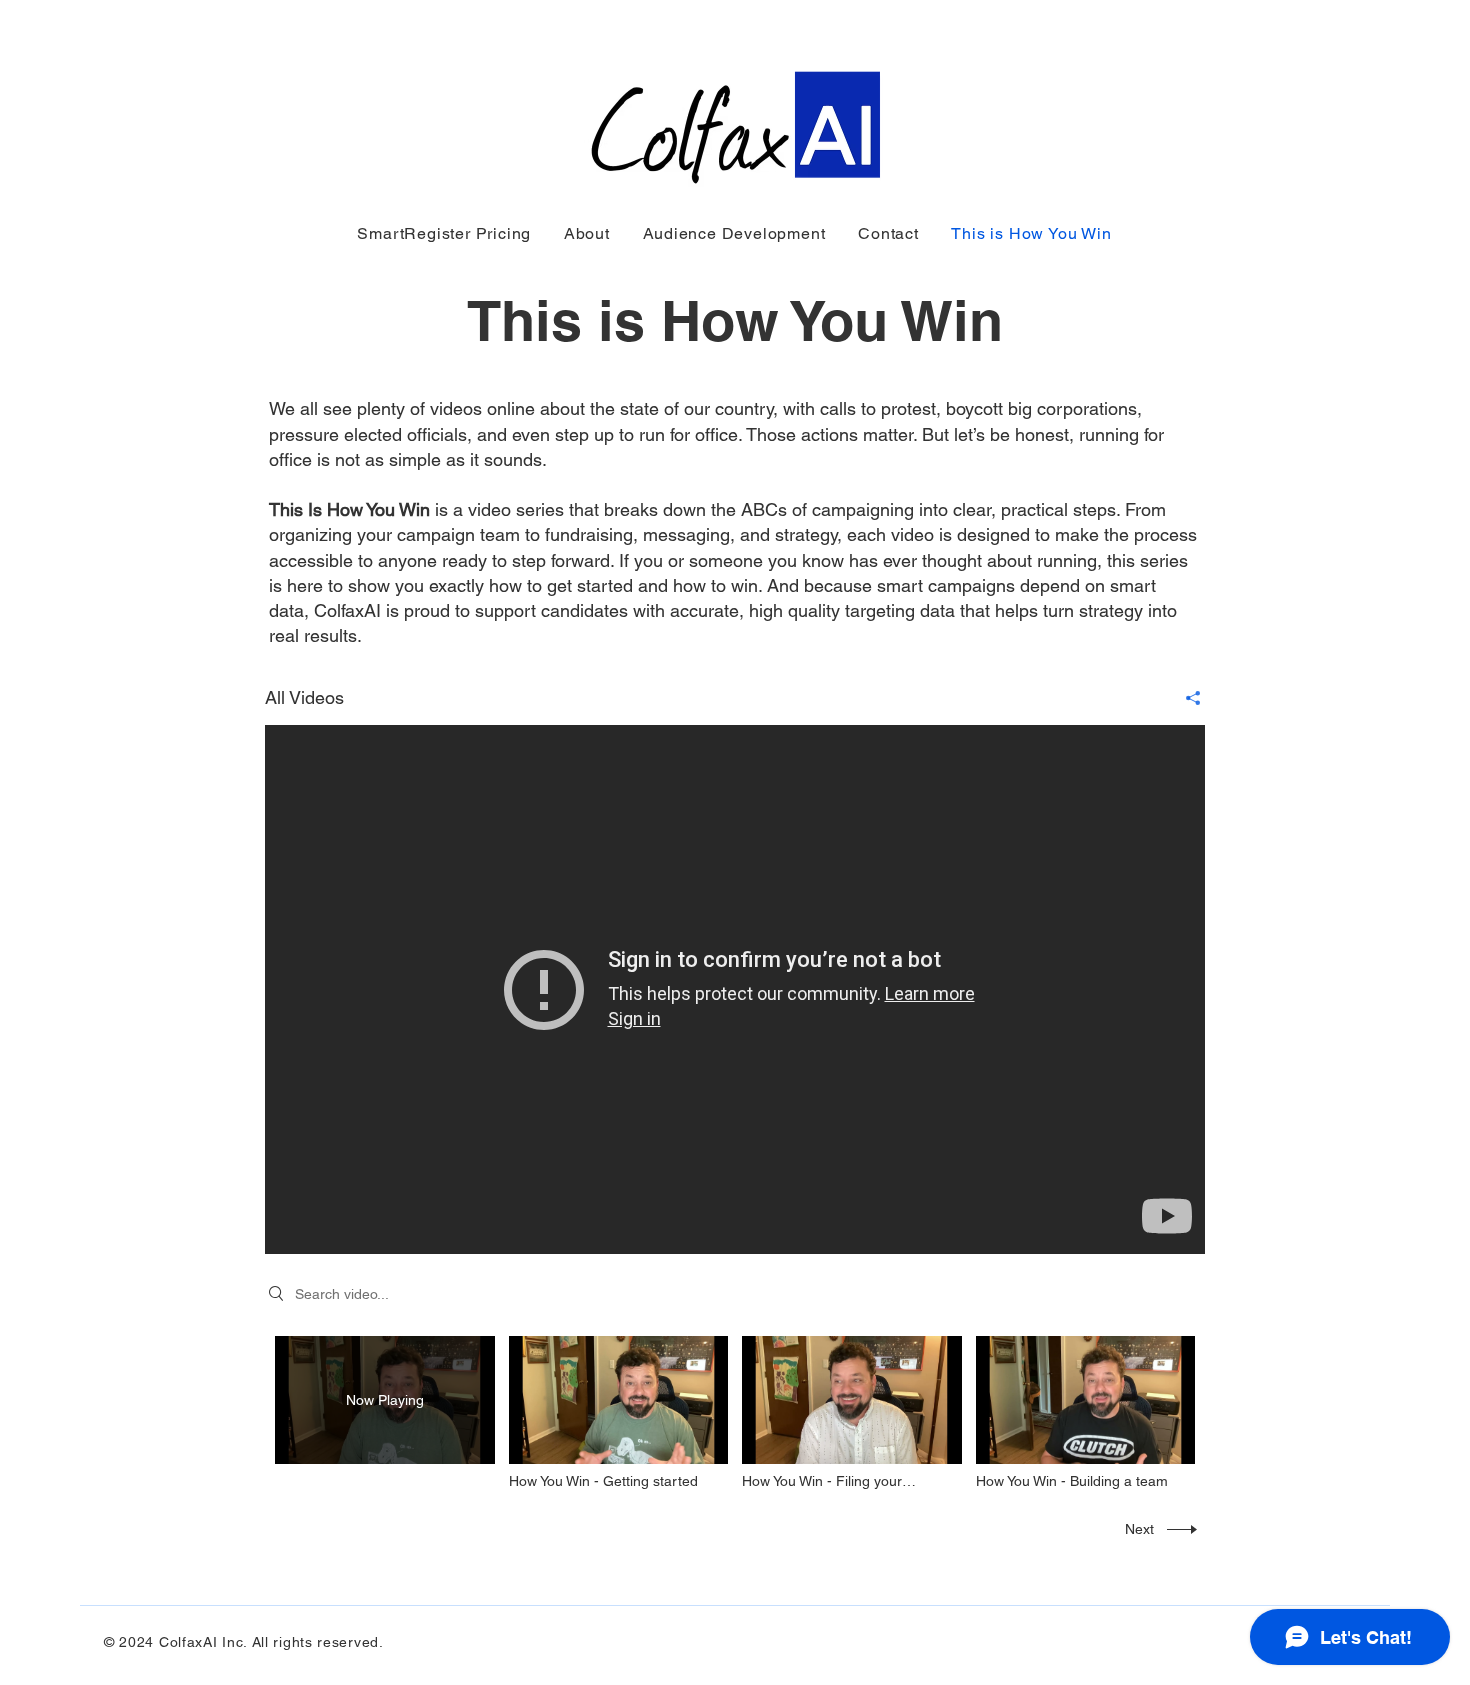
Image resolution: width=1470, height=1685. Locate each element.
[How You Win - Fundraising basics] (735, 989)
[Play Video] (618, 1413)
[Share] (1185, 698)
